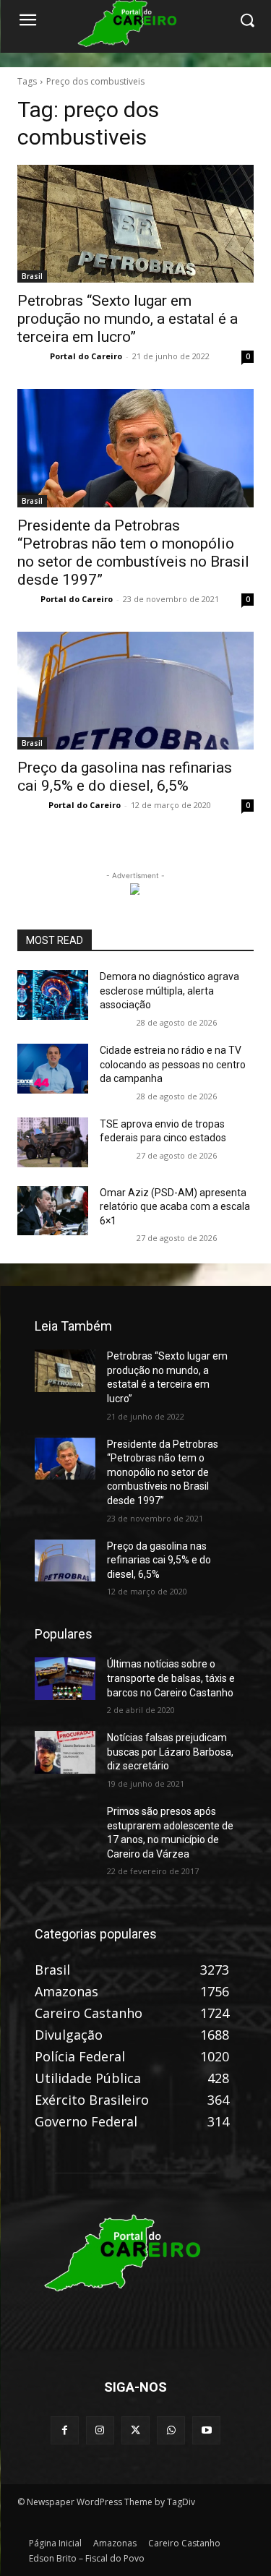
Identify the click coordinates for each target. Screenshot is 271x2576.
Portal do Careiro (86, 356)
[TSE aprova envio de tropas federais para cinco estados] (53, 1142)
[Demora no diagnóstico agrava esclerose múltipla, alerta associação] (53, 995)
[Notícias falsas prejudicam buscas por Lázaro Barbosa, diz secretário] (65, 1752)
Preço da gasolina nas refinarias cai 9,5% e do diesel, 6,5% (159, 1560)
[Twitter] (135, 2430)
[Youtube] (206, 2430)
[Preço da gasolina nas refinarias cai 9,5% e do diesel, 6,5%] (135, 691)
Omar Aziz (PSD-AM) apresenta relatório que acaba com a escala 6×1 (175, 1207)
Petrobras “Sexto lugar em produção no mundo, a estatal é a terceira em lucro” (128, 319)
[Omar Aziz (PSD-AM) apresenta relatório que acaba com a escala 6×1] (53, 1211)
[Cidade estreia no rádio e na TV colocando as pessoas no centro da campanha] (53, 1069)
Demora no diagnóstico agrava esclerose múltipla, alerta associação (169, 991)
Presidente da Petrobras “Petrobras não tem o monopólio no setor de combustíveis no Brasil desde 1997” (133, 553)
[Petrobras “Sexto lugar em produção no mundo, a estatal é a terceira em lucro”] (135, 224)
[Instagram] (100, 2430)
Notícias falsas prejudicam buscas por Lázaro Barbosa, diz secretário (170, 1752)
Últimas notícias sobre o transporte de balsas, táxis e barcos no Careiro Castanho (171, 1678)
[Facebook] (65, 2430)
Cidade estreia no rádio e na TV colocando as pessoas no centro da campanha (173, 1064)
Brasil (32, 276)
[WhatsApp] (171, 2430)
